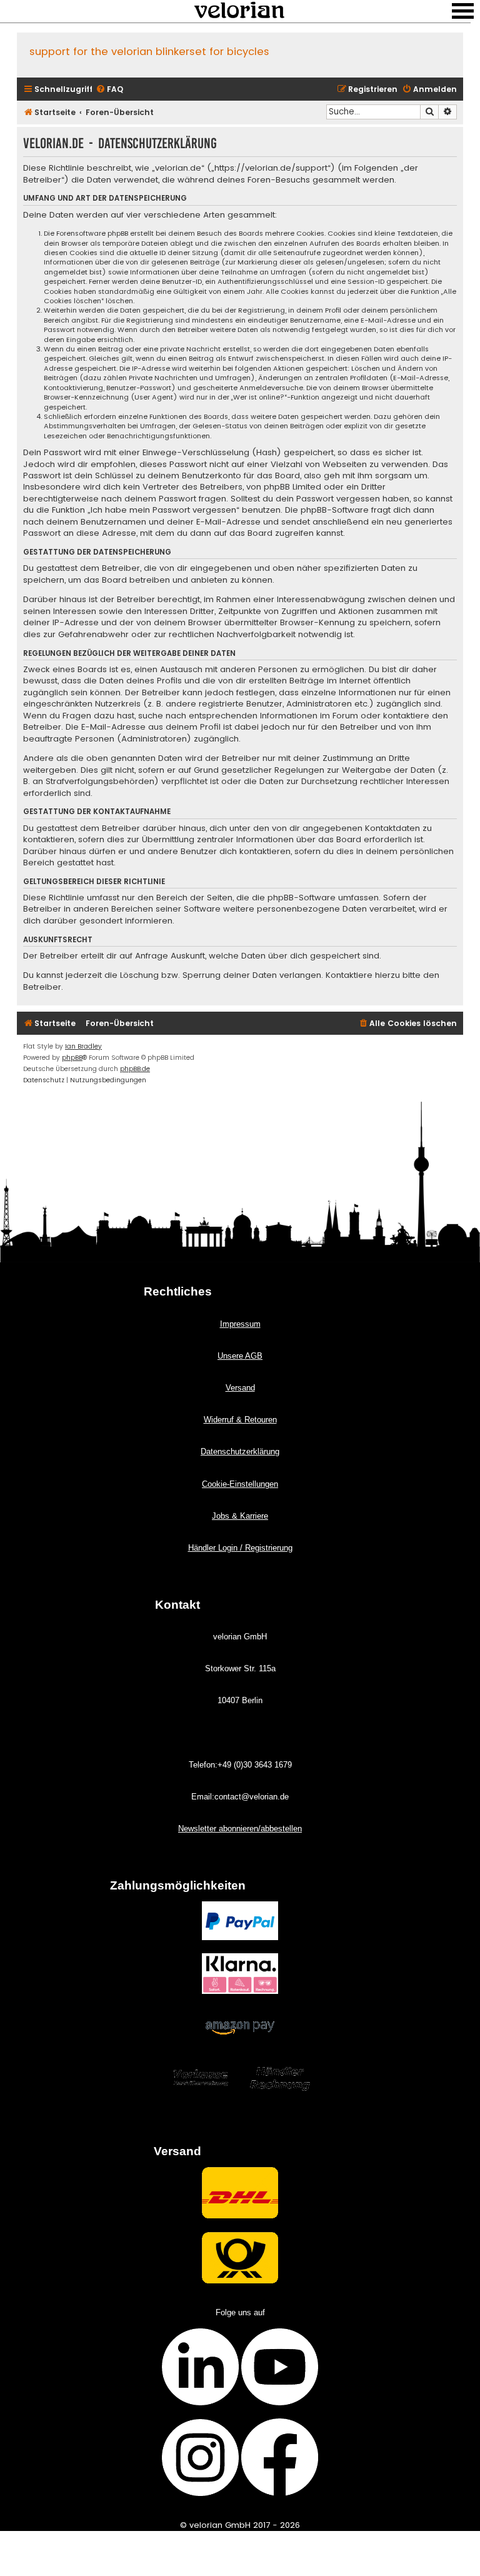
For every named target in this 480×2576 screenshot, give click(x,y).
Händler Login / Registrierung (240, 1548)
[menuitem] (109, 90)
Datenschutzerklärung (240, 1452)
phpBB (72, 1058)
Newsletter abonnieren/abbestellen (240, 1829)
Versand (240, 1388)
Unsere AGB (240, 1356)
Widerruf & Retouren (240, 1420)
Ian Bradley (83, 1046)
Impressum (240, 1324)
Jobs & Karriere (240, 1516)
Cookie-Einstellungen (240, 1484)
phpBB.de (135, 1069)
